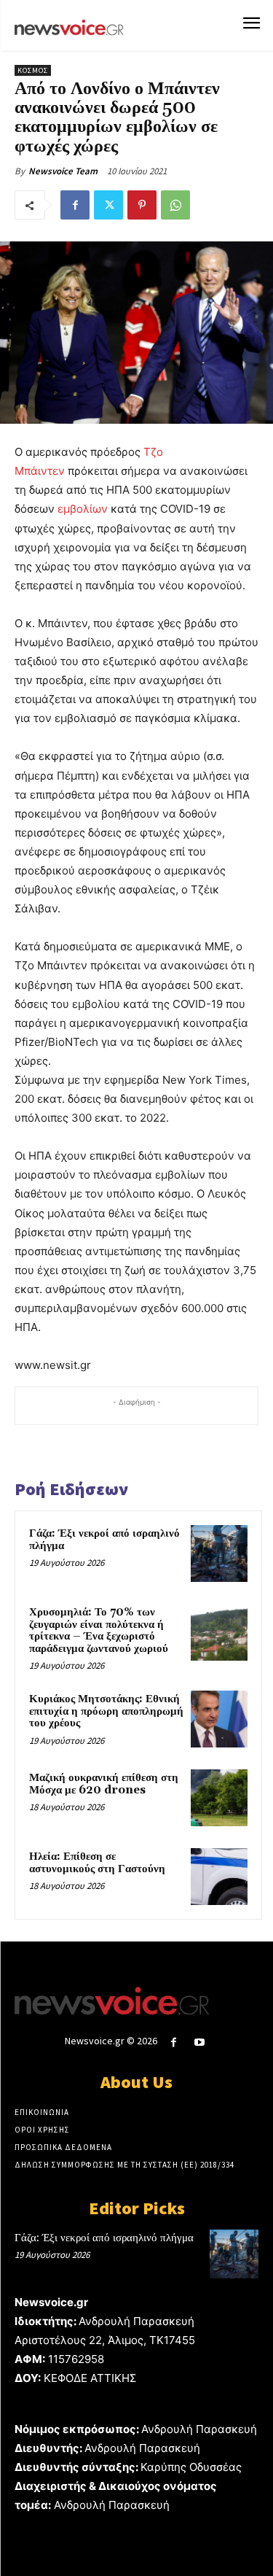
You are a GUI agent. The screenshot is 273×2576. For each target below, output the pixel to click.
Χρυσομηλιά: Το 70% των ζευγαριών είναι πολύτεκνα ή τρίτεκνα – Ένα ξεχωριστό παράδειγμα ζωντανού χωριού (99, 1630)
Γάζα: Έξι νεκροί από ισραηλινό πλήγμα (104, 1540)
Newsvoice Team (63, 171)
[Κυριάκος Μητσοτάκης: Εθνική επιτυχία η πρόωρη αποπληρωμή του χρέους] (219, 1719)
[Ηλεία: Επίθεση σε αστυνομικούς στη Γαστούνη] (219, 1877)
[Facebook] (75, 205)
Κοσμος (33, 70)
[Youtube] (199, 2042)
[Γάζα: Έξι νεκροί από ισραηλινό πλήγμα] (219, 1553)
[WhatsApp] (175, 205)
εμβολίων (83, 509)
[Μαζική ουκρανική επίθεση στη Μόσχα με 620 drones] (219, 1798)
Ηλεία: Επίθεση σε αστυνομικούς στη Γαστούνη (97, 1863)
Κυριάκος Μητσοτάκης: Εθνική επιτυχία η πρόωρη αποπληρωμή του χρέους (106, 1711)
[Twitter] (108, 205)
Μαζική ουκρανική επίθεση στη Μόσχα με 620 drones (104, 1784)
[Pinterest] (142, 205)
